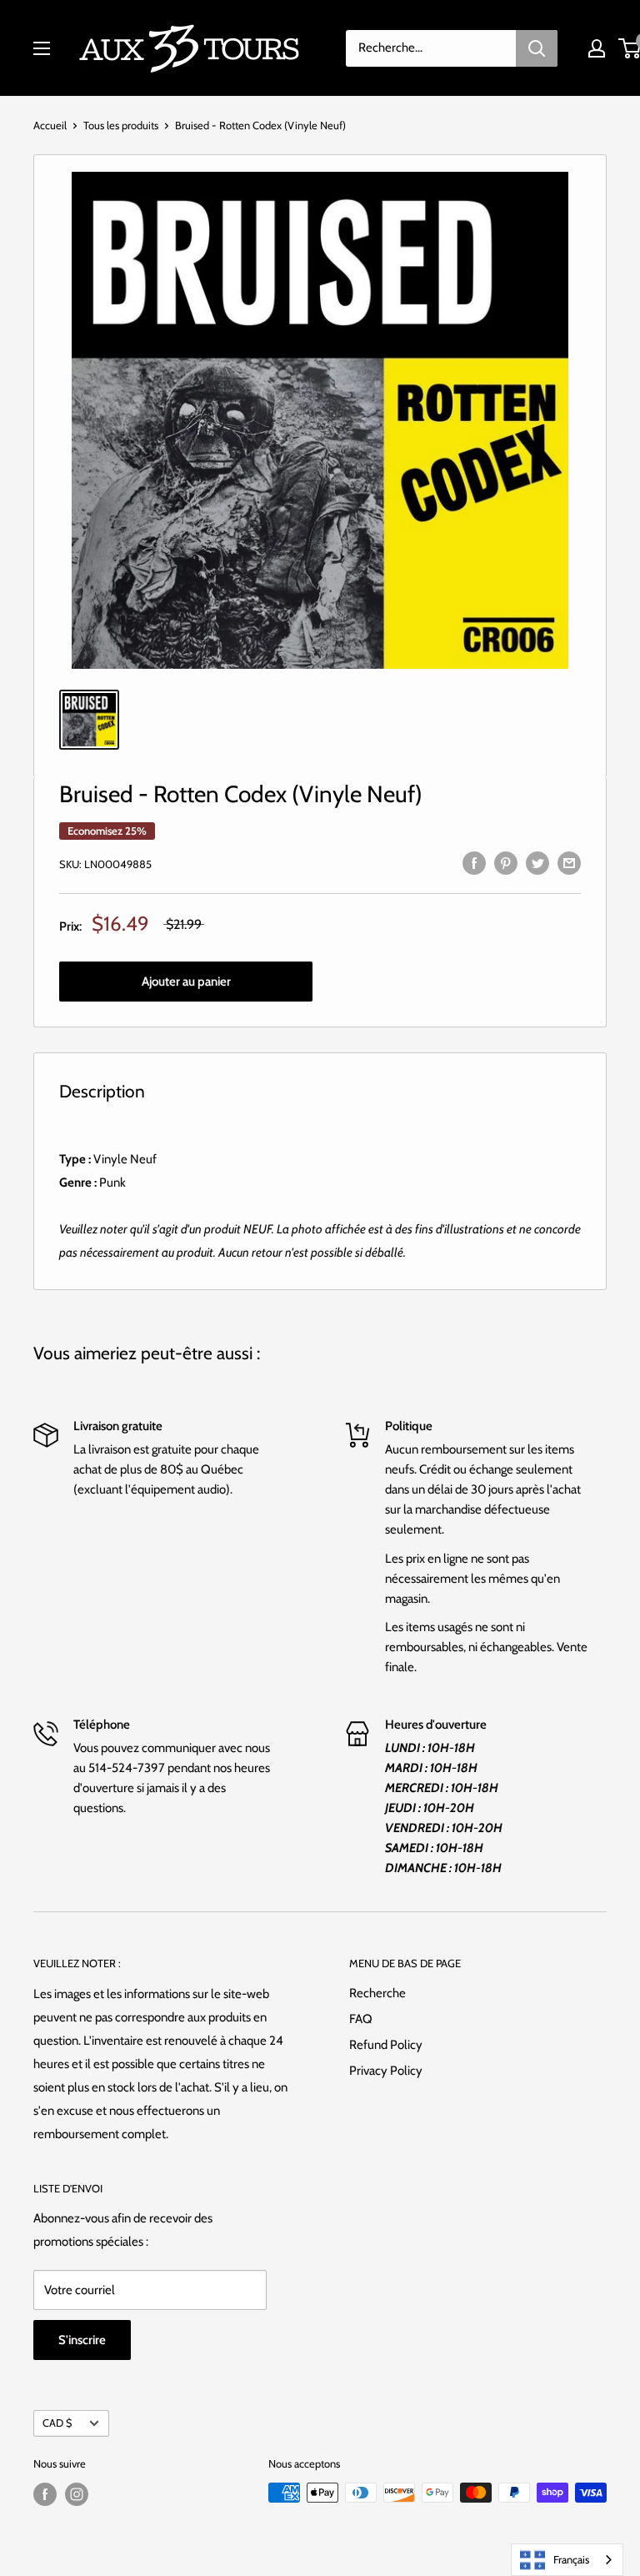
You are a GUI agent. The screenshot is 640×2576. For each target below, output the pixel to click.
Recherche (377, 1993)
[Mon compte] (597, 48)
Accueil (50, 125)
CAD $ (57, 2423)
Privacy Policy (386, 2071)
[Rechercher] (537, 48)
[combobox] (567, 2560)
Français (571, 2559)
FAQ (361, 2019)
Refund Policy (386, 2045)
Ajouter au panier (186, 982)
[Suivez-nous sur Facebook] (45, 2494)
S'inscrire (82, 2340)
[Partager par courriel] (569, 862)
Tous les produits (121, 125)
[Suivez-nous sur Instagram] (77, 2494)
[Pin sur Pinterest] (506, 862)
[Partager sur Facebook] (474, 862)
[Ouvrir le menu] (42, 48)
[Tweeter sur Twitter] (537, 862)
